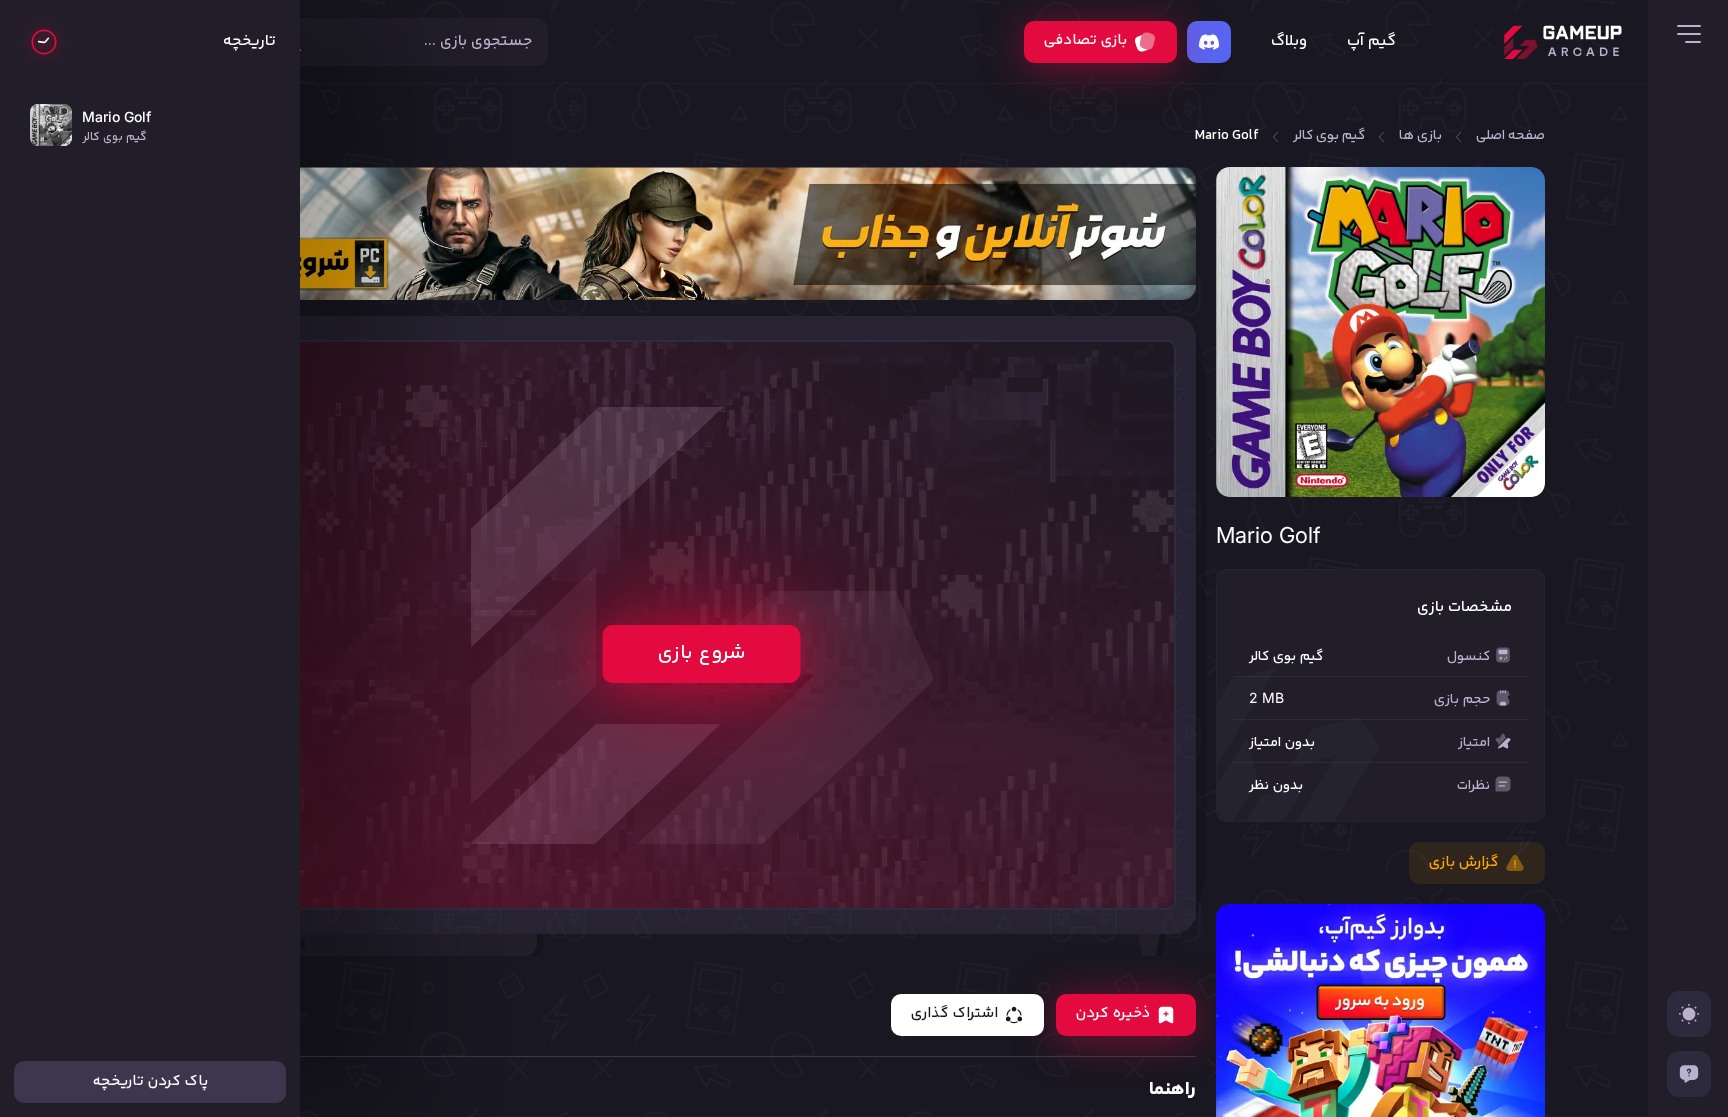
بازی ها (1420, 136)
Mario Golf (1227, 136)
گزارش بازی (1464, 862)
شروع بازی (701, 653)
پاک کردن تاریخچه (150, 1081)
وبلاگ (1289, 42)
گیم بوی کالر (1329, 136)
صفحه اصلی (1510, 136)
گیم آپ (1371, 42)
